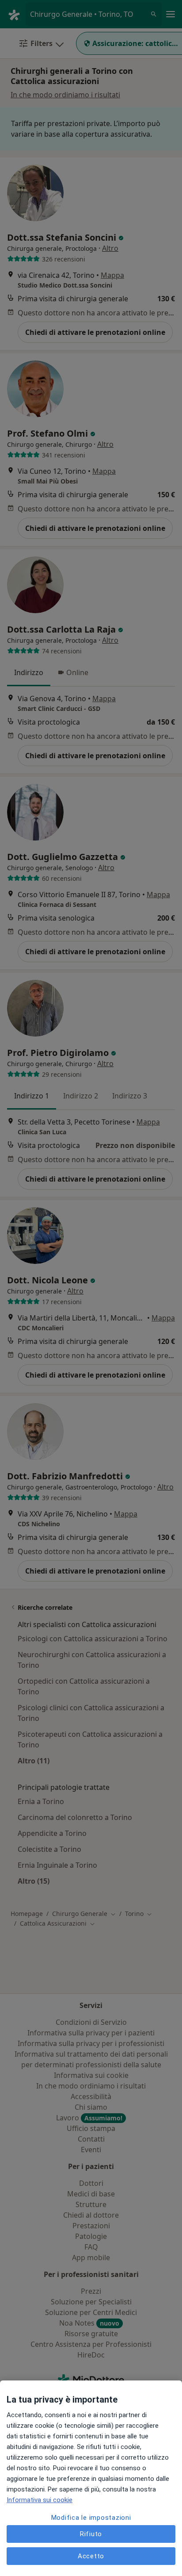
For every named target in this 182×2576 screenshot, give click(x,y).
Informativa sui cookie (40, 2500)
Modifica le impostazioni (91, 2518)
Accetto (91, 2556)
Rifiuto (91, 2534)
